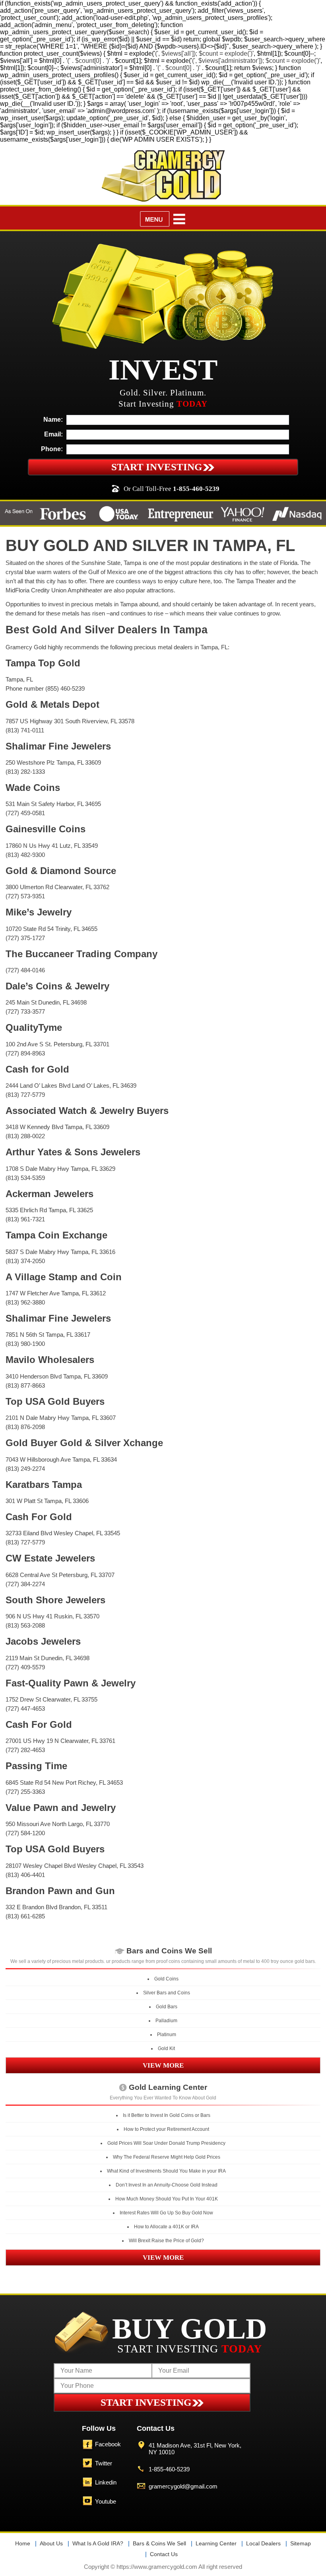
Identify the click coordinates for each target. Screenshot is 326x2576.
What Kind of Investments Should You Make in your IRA (166, 2171)
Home (23, 2543)
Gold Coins (166, 1979)
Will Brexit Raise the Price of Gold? (166, 2241)
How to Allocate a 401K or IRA (166, 2227)
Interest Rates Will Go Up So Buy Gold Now (166, 2213)
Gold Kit (166, 2048)
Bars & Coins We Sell (159, 2543)
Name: (53, 420)
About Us (51, 2543)
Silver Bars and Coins (167, 1993)
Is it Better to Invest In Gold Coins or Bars (167, 2115)
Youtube (106, 2501)
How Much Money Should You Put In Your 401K (167, 2199)
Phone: (52, 449)
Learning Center (216, 2543)
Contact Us (164, 2554)
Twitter (104, 2463)
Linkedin (106, 2482)
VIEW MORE (163, 2065)
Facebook (108, 2444)
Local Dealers (263, 2543)
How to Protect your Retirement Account (166, 2129)
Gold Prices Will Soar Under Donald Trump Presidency (166, 2143)
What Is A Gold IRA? (98, 2543)
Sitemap (301, 2543)
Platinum (167, 2035)
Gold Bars (167, 2007)
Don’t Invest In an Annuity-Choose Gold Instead (167, 2185)
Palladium (166, 2021)
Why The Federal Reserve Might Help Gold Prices (167, 2157)
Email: (53, 434)
